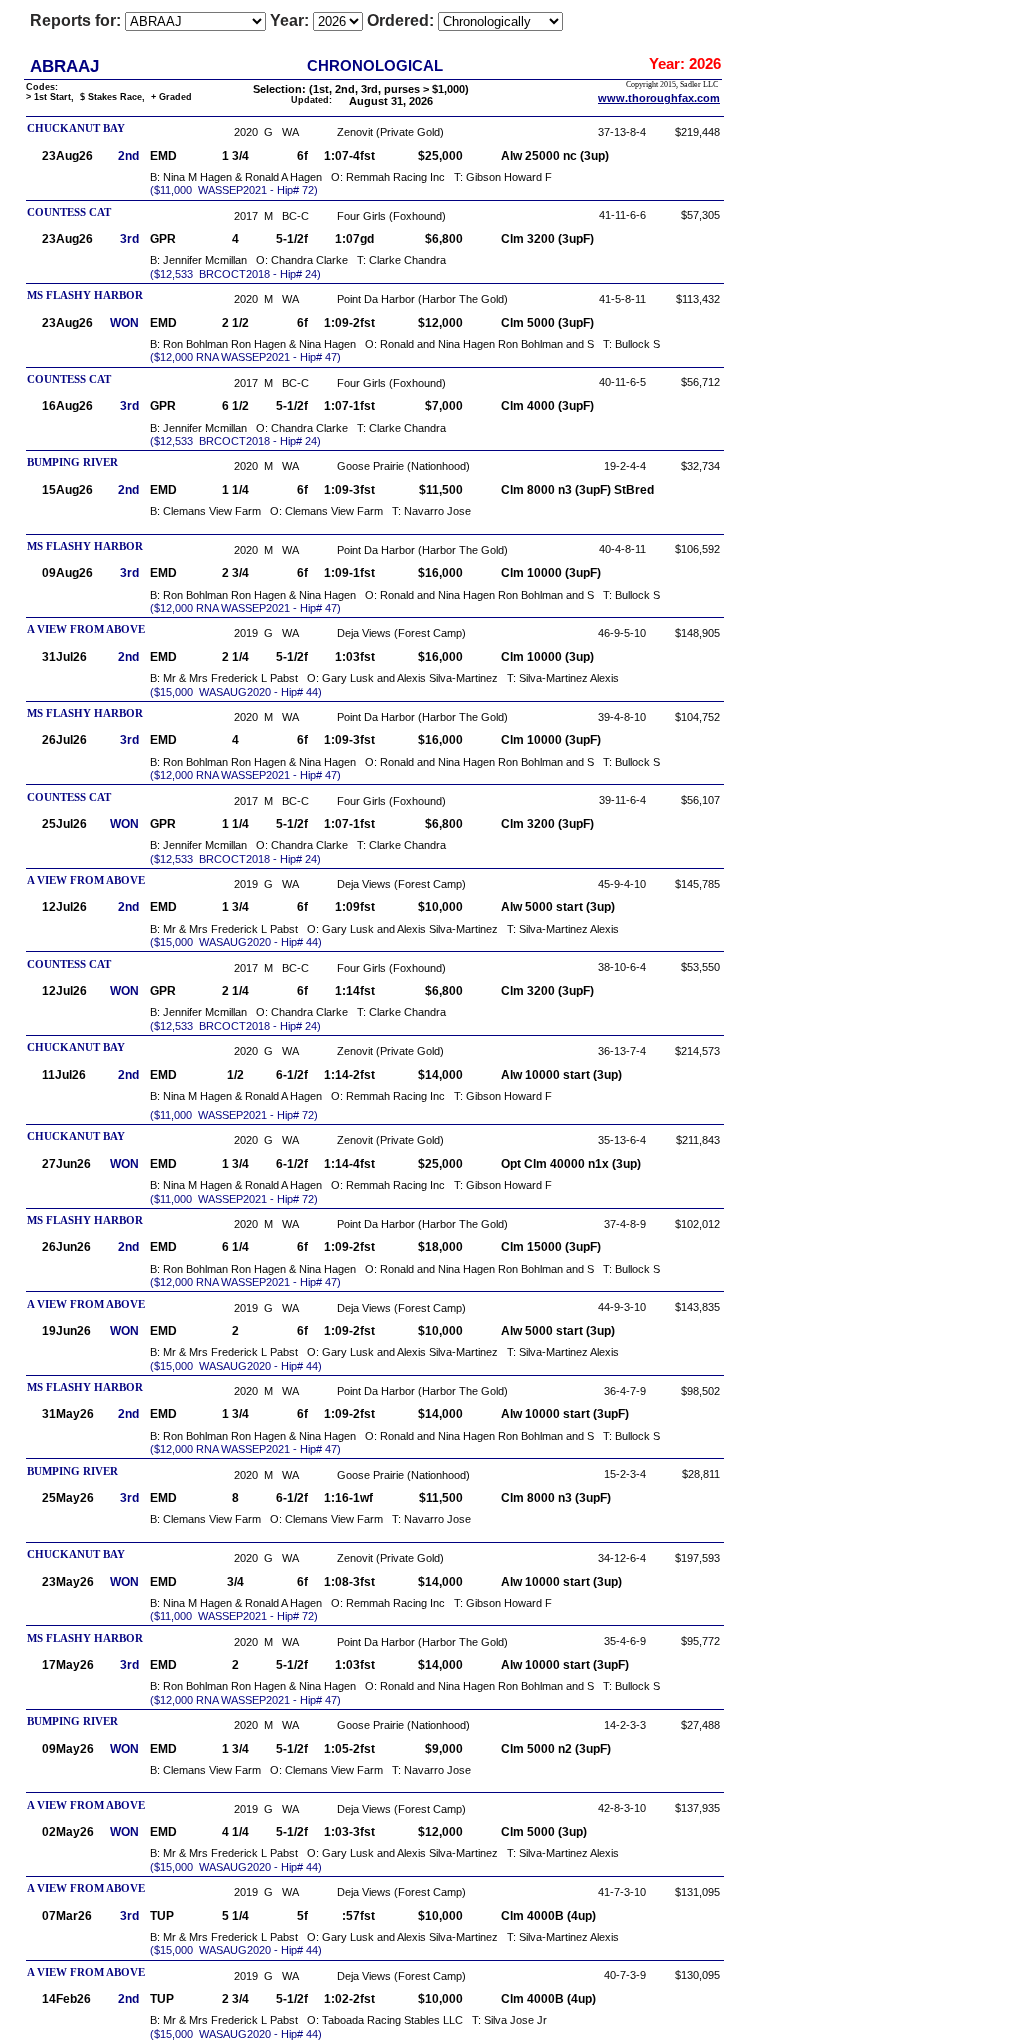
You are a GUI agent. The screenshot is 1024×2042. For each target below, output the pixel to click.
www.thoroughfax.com (659, 98)
